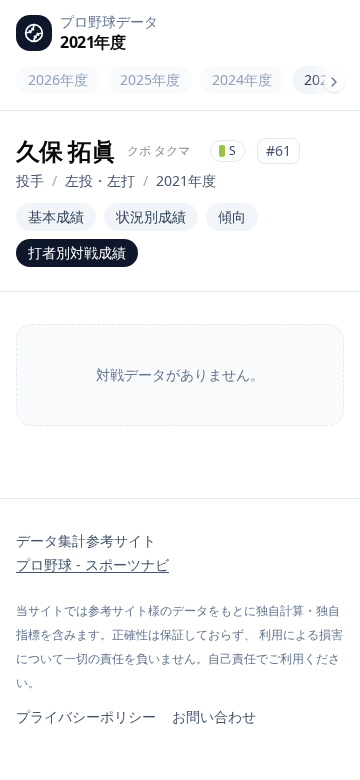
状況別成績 (151, 216)
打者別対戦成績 (77, 252)
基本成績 (56, 216)
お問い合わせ (214, 716)
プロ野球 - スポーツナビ (92, 564)
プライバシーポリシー (86, 716)
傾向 (232, 216)
